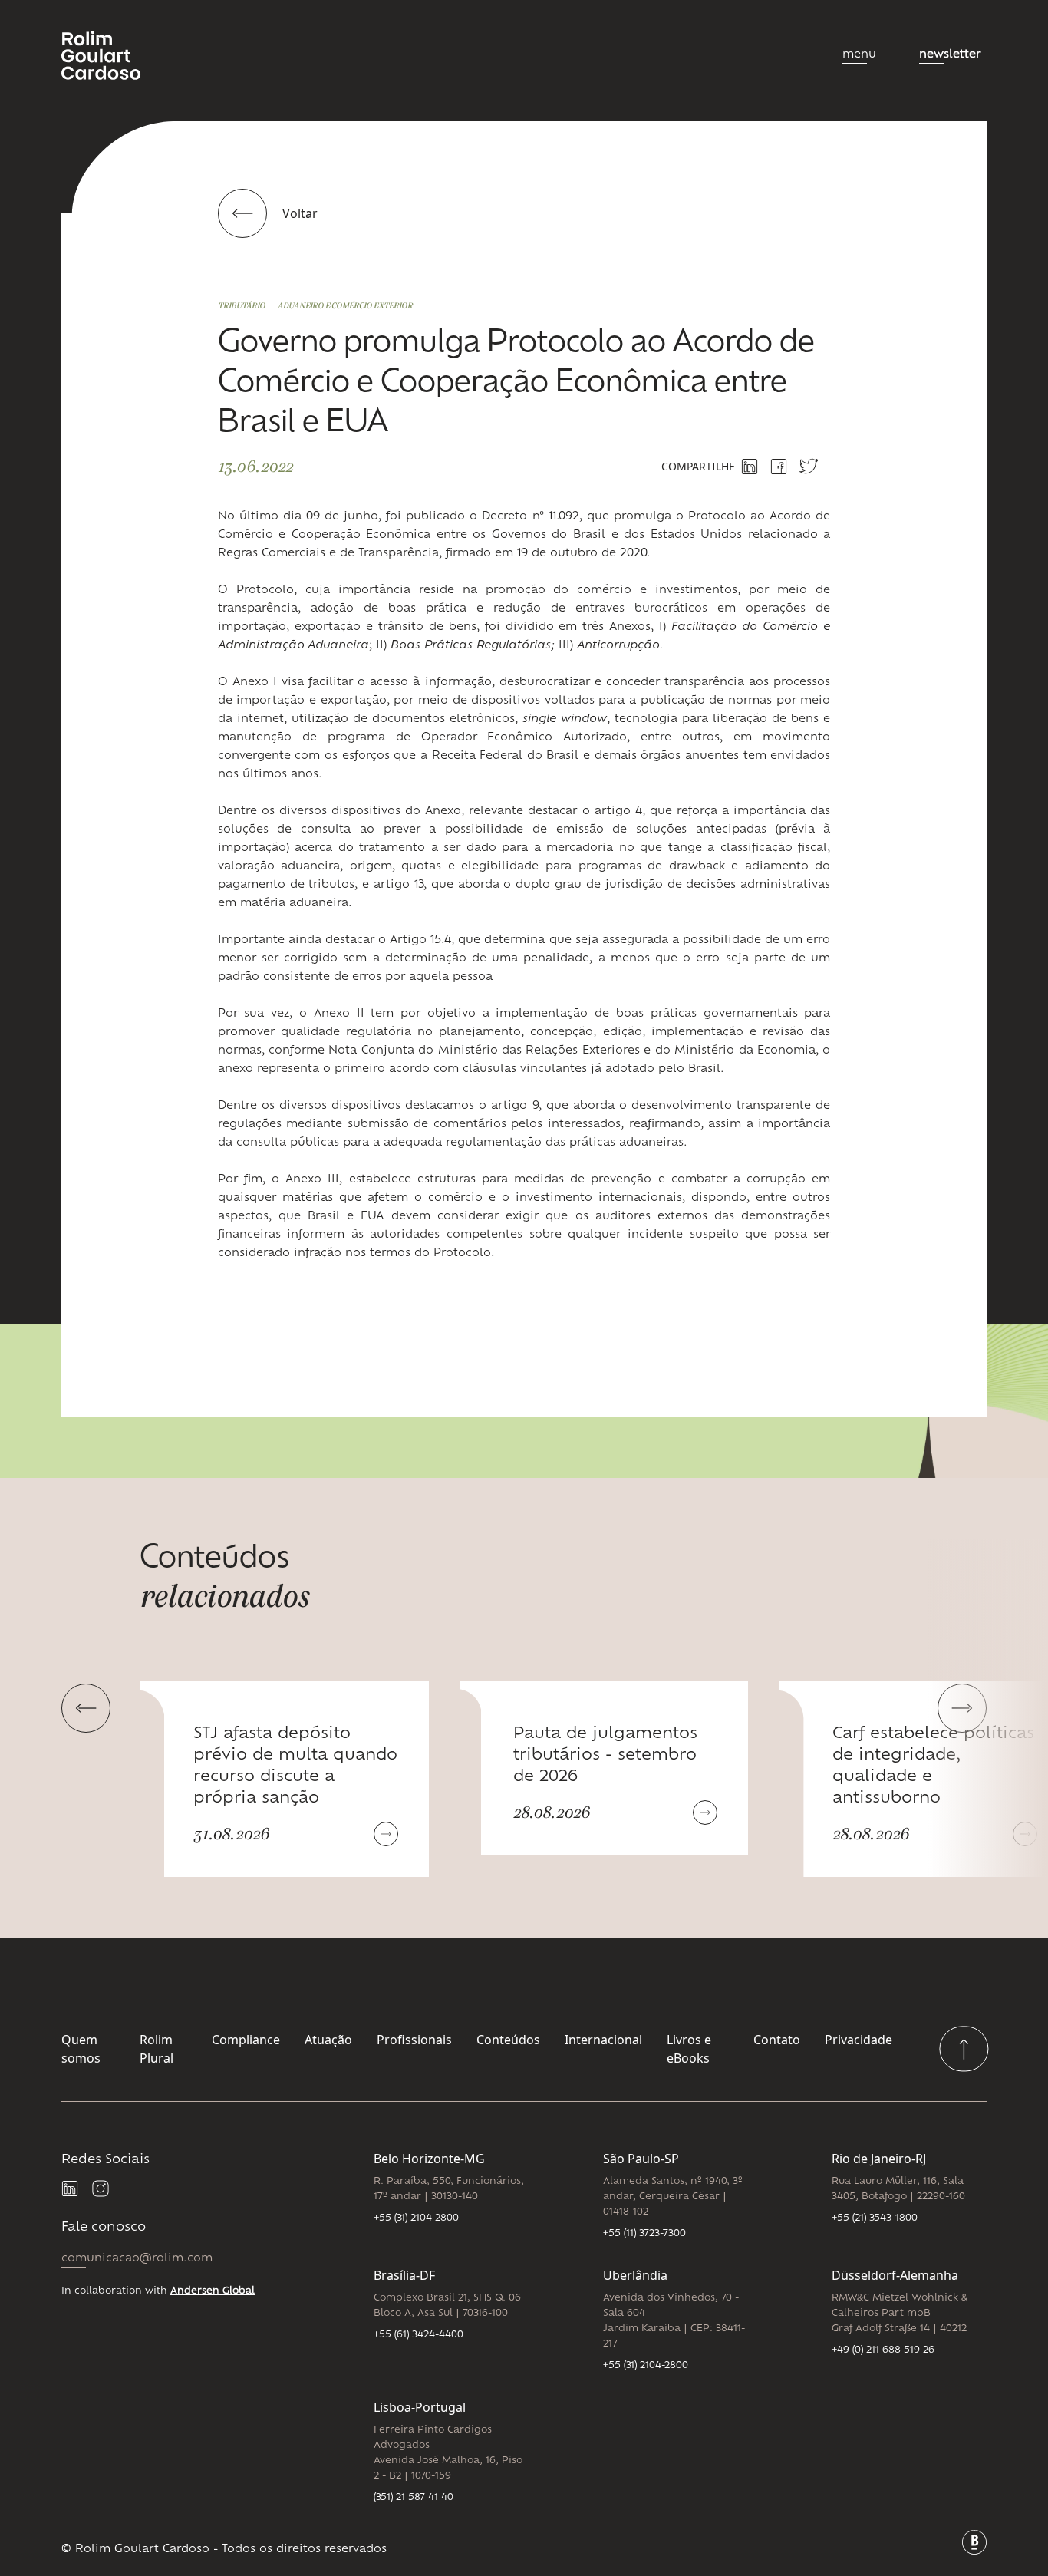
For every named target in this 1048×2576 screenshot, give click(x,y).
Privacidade (859, 2040)
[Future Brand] (974, 2542)
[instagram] (101, 2189)
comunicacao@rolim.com (137, 2259)
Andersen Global (213, 2291)
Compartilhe (698, 466)
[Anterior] (86, 1708)
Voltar (300, 213)
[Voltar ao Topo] (964, 2049)
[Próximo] (962, 1708)
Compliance (246, 2040)
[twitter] (809, 466)
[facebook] (779, 467)
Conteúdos (508, 2040)
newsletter (950, 55)
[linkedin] (71, 2189)
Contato (777, 2040)
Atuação (328, 2040)
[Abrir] (386, 1834)
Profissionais (414, 2040)
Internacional (603, 2040)
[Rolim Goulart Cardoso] (113, 55)
